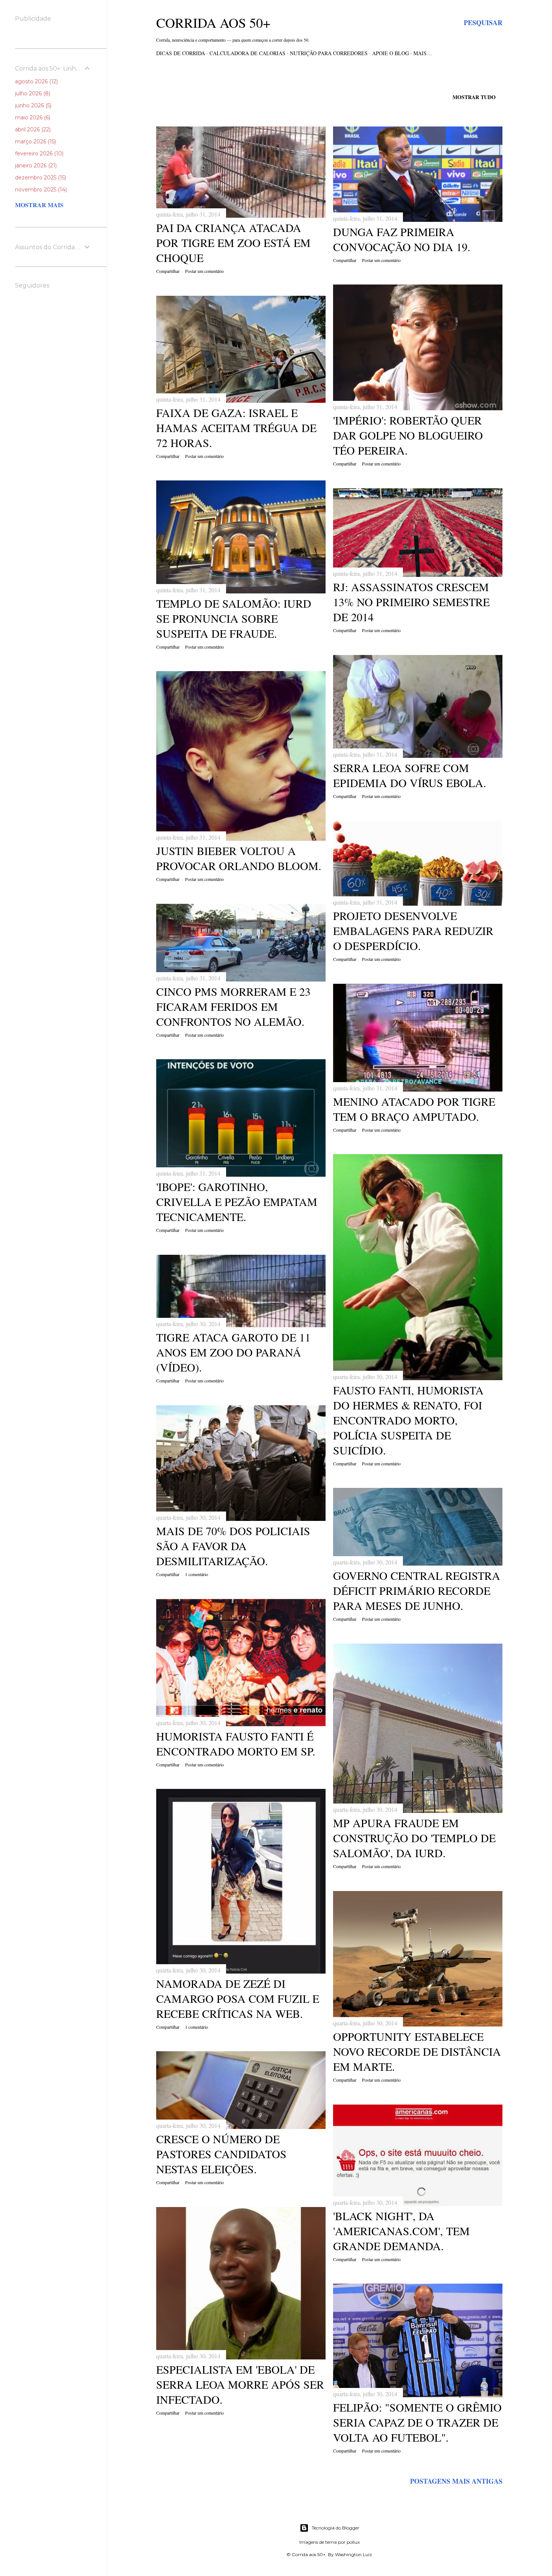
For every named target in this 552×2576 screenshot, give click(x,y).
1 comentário (197, 1574)
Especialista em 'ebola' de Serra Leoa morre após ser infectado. (240, 2384)
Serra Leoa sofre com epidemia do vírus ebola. (410, 775)
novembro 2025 (40, 190)
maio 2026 (32, 117)
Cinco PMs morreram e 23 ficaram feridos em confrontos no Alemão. (233, 1006)
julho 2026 (32, 93)
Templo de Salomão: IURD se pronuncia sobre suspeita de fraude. (234, 618)
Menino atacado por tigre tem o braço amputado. (414, 1109)
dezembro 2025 (40, 178)
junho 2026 (32, 105)
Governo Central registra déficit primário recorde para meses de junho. (417, 1590)
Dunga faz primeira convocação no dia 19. (402, 239)
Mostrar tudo (474, 97)
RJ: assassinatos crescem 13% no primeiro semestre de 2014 (411, 602)
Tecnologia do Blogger (336, 2528)
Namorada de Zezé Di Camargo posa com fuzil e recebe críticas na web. (238, 1998)
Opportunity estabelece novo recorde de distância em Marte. (417, 2051)
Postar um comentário (204, 271)
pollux (353, 2542)
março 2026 (35, 142)
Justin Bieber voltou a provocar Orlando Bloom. (239, 858)
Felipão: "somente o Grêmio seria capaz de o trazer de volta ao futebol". (417, 2422)
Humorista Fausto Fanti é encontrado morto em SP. (236, 1743)
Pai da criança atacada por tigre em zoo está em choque (233, 242)
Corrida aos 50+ (213, 23)
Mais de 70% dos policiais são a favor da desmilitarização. (233, 1546)
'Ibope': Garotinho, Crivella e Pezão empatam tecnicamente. (237, 1201)
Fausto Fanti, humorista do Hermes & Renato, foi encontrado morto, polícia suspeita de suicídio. (408, 1420)
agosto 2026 (36, 81)
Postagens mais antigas (456, 2481)
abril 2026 (32, 129)
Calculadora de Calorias (247, 53)
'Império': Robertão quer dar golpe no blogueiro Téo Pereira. (408, 435)
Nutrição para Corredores (329, 53)
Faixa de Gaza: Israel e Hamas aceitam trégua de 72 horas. (236, 428)
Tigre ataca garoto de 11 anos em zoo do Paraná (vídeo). (233, 1352)
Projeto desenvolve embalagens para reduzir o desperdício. (413, 930)
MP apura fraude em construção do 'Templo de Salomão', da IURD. (414, 1838)
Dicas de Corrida (181, 53)
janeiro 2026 (35, 166)
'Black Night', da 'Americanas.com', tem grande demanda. (401, 2231)
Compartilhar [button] (168, 271)
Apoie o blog (391, 53)
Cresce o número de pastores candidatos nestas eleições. (221, 2154)
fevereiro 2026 (38, 154)
